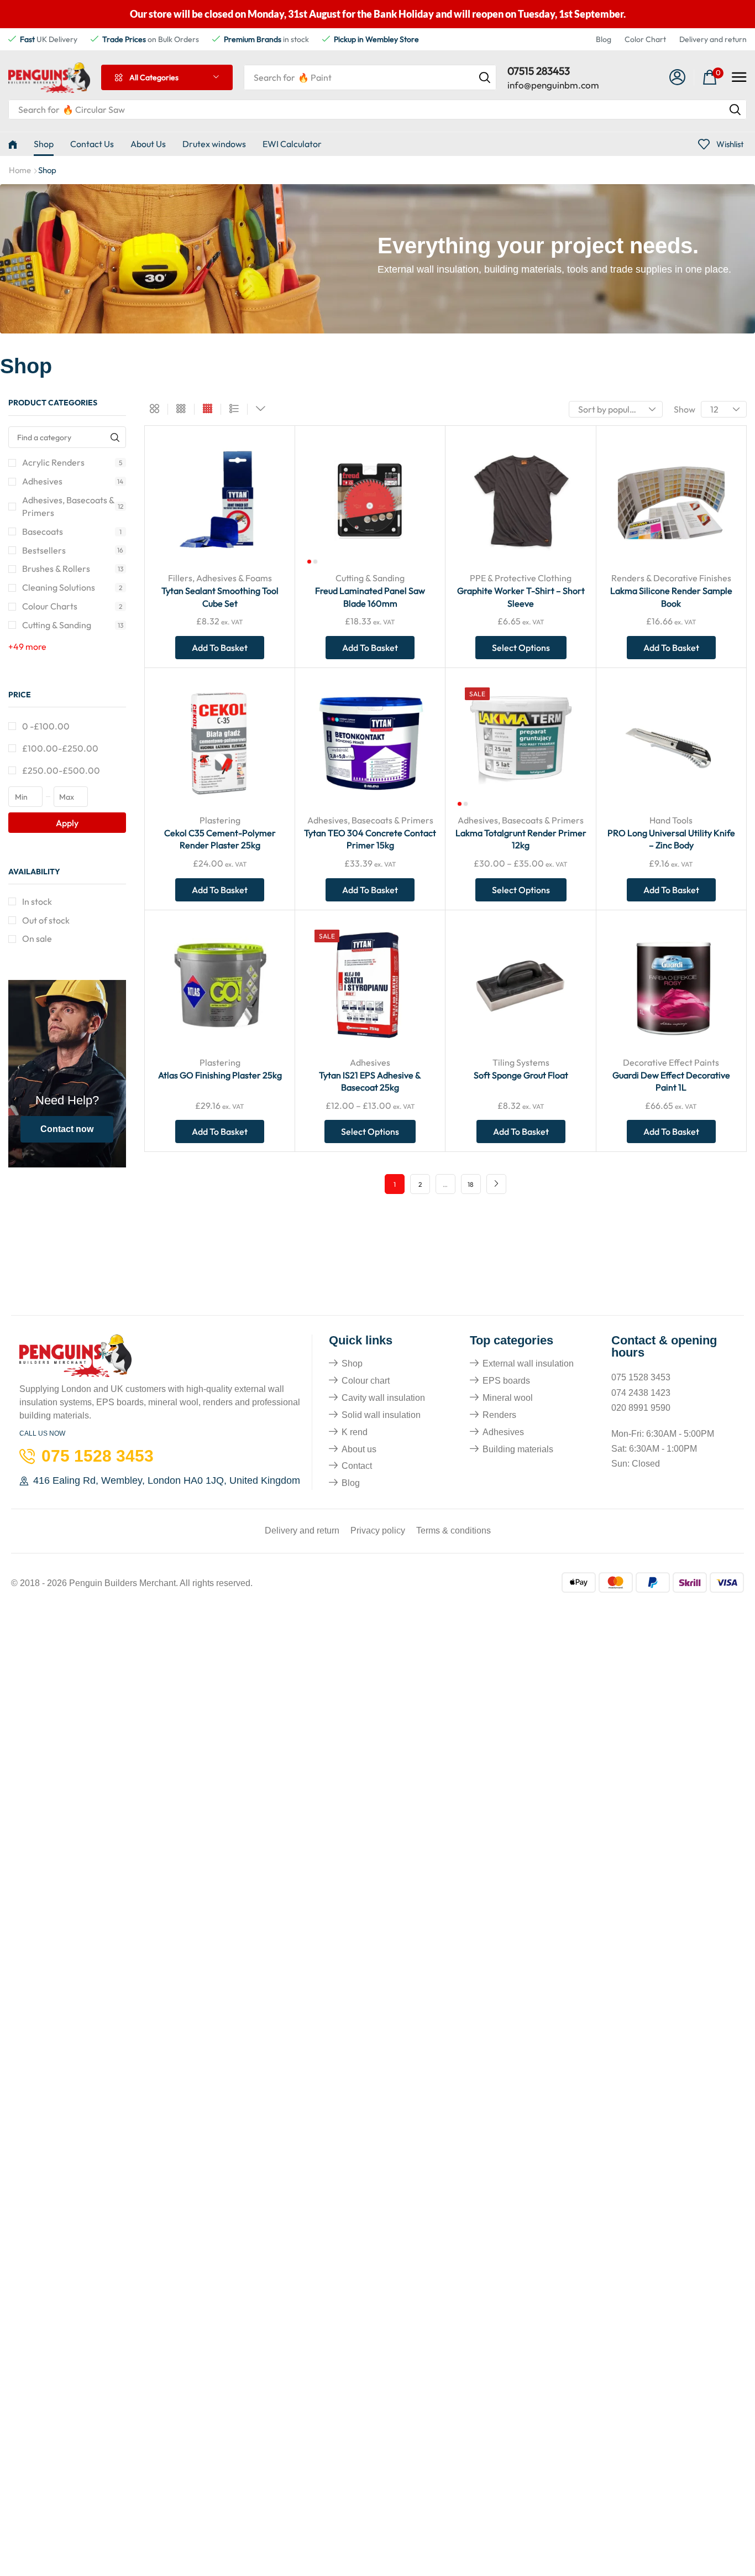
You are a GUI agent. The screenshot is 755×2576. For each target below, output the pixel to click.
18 (471, 1184)
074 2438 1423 (641, 1393)
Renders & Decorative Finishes (671, 578)
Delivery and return (713, 39)
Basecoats (72, 531)
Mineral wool (508, 1398)
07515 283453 (539, 71)
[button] (678, 78)
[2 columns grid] (154, 409)
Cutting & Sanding (73, 625)
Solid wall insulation (381, 1415)
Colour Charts (72, 606)
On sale (37, 938)
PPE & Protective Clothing (521, 578)
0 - (46, 726)
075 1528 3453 (641, 1377)
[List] (234, 409)
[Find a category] (115, 437)
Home (20, 170)
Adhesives (73, 481)
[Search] (485, 77)
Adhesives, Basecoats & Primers (73, 506)
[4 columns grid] (208, 409)
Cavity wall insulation (383, 1398)
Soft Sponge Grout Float (521, 1075)
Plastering (220, 820)
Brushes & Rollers (73, 569)
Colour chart (366, 1381)
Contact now (67, 1129)
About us (359, 1449)
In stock (37, 901)
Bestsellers (73, 550)
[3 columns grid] (181, 409)
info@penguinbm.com (553, 85)
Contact (357, 1466)
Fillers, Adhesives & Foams (220, 578)
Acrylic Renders (72, 462)
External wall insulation (528, 1363)
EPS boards (506, 1381)
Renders (499, 1415)
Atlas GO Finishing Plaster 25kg (220, 1075)
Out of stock (46, 920)
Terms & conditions (453, 1531)
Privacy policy (378, 1531)
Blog (604, 39)
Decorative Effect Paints (671, 1062)
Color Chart (645, 39)
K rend (355, 1432)
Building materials (518, 1449)
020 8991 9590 (641, 1408)
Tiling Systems (521, 1062)
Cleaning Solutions (72, 587)
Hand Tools (671, 820)
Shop (352, 1363)
